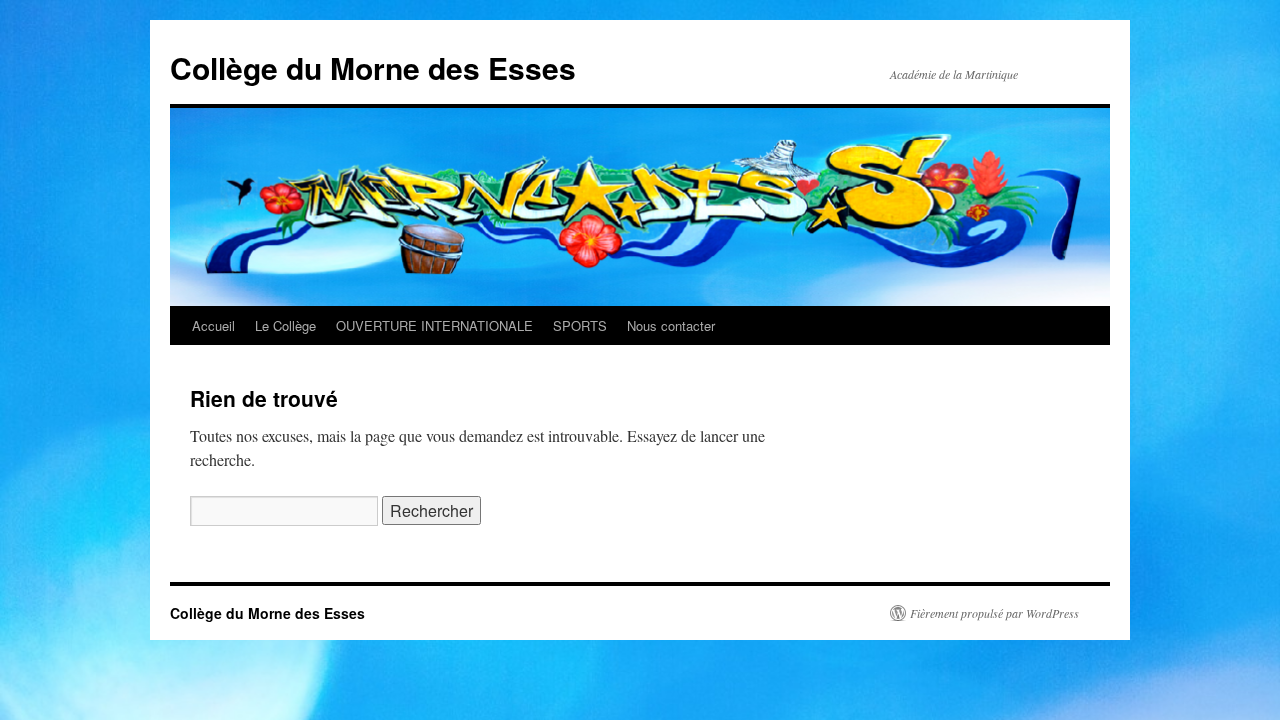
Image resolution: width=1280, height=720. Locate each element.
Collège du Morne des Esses (373, 67)
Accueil (213, 325)
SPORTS (580, 325)
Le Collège (285, 325)
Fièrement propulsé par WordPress (994, 613)
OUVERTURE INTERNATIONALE (434, 325)
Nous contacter (671, 325)
